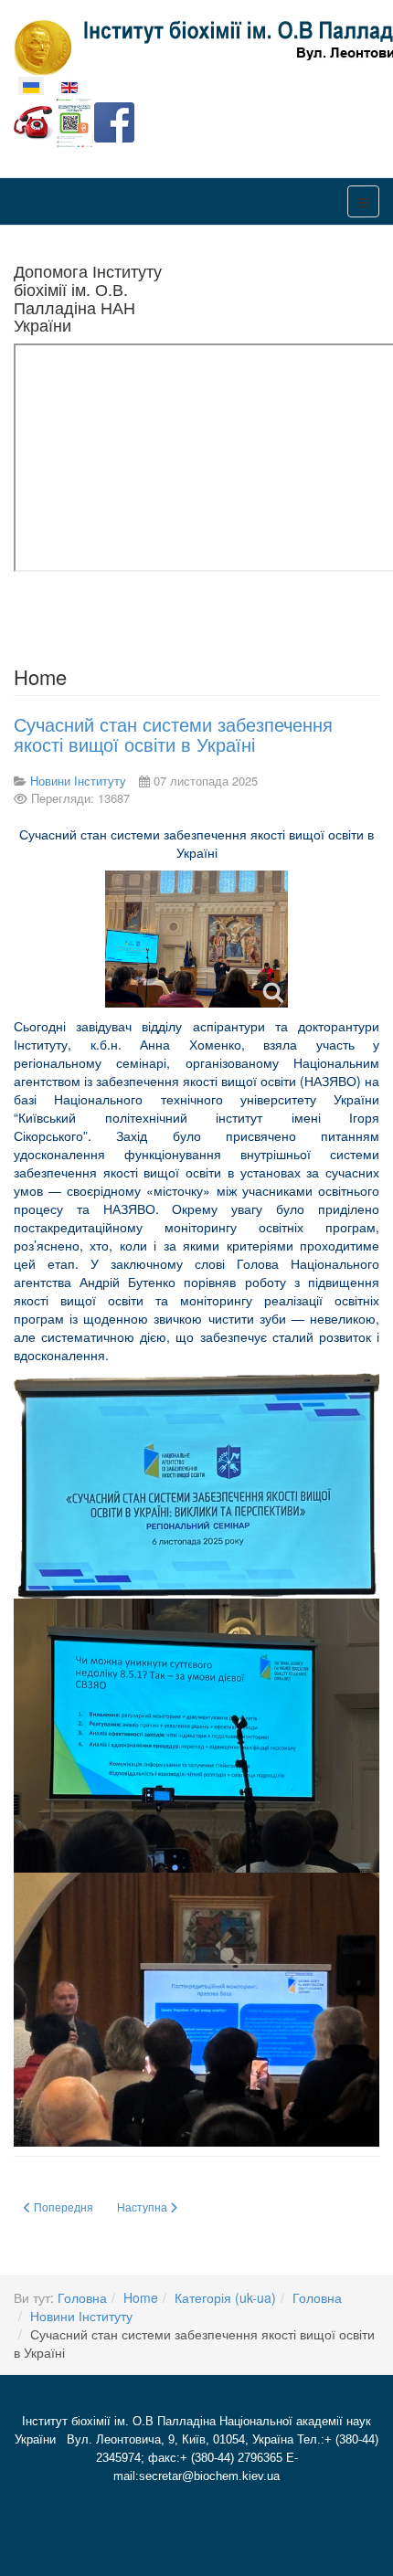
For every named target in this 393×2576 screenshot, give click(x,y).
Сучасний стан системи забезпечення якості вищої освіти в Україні (173, 734)
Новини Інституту (81, 2316)
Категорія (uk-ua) (225, 2297)
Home (141, 2297)
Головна (82, 2297)
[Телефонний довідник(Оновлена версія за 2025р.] (34, 121)
